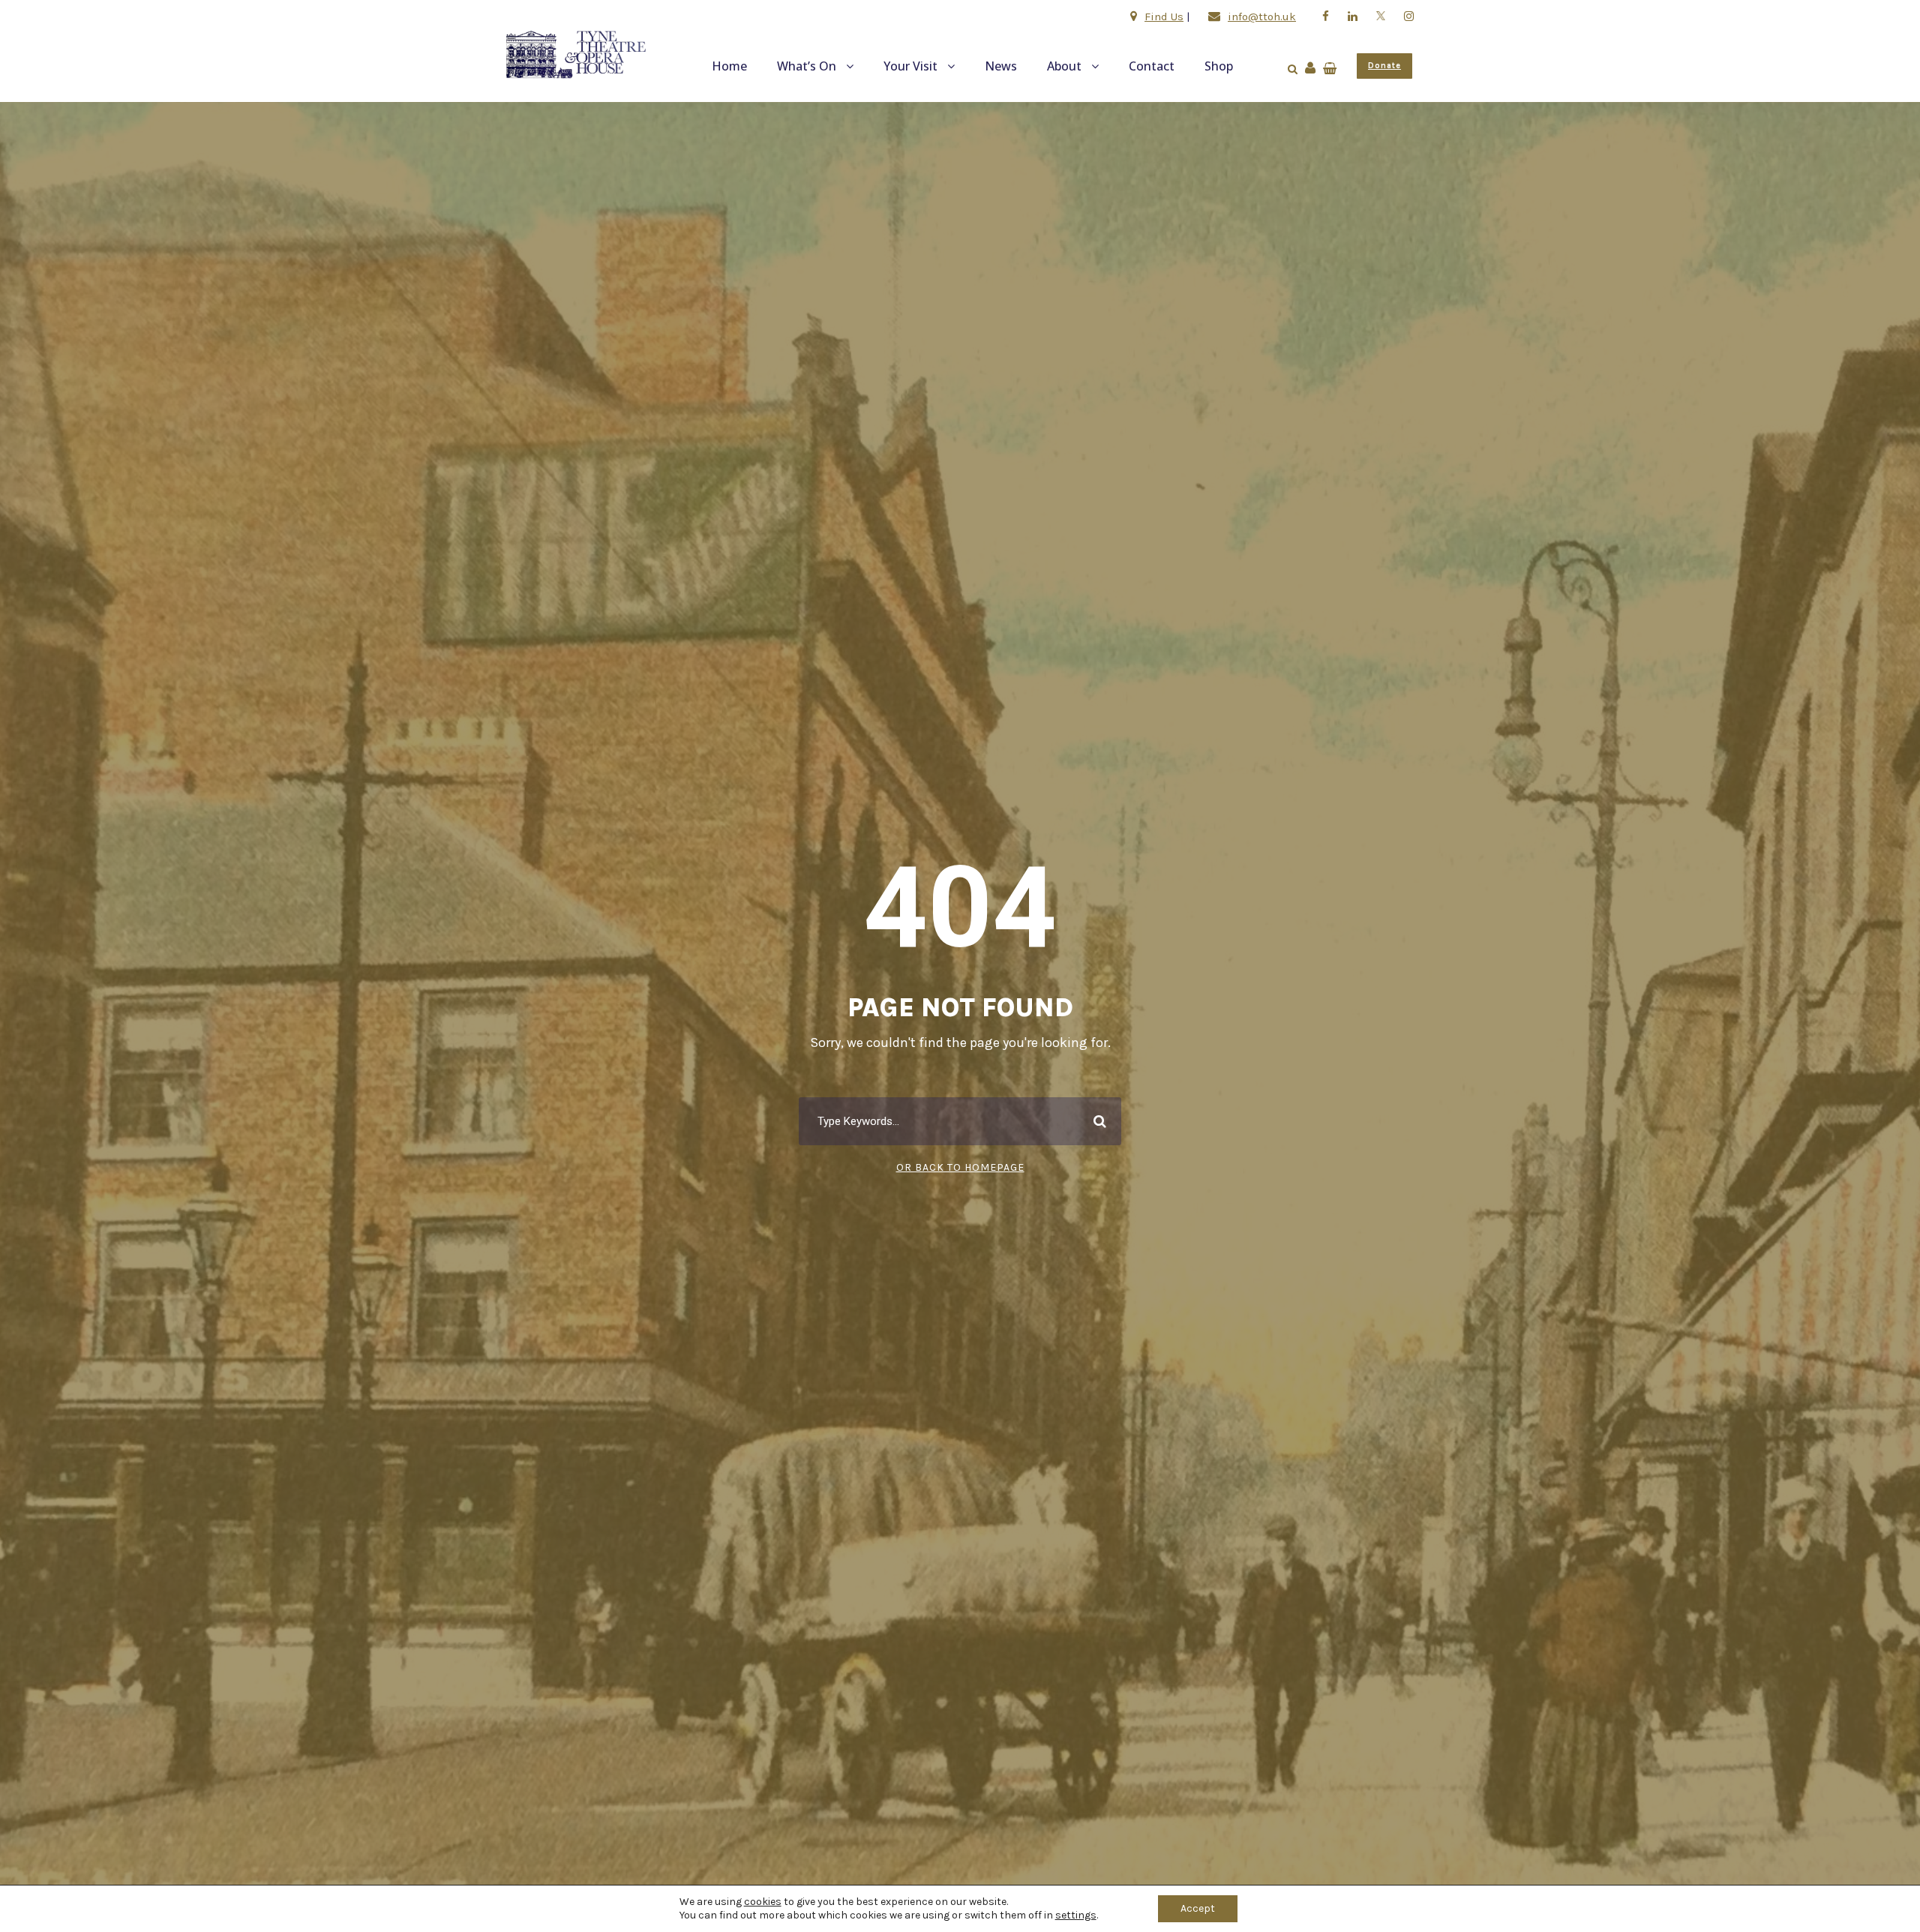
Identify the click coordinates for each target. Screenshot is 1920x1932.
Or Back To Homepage (960, 1167)
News (1001, 66)
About (1064, 66)
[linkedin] (1353, 16)
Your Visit (910, 66)
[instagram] (1409, 16)
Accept (1198, 1908)
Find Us (1164, 16)
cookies (763, 1902)
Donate (1384, 66)
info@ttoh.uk (1262, 16)
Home (729, 66)
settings (1076, 1915)
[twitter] (1381, 16)
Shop (1219, 66)
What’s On (807, 66)
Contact (1152, 66)
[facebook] (1326, 16)
